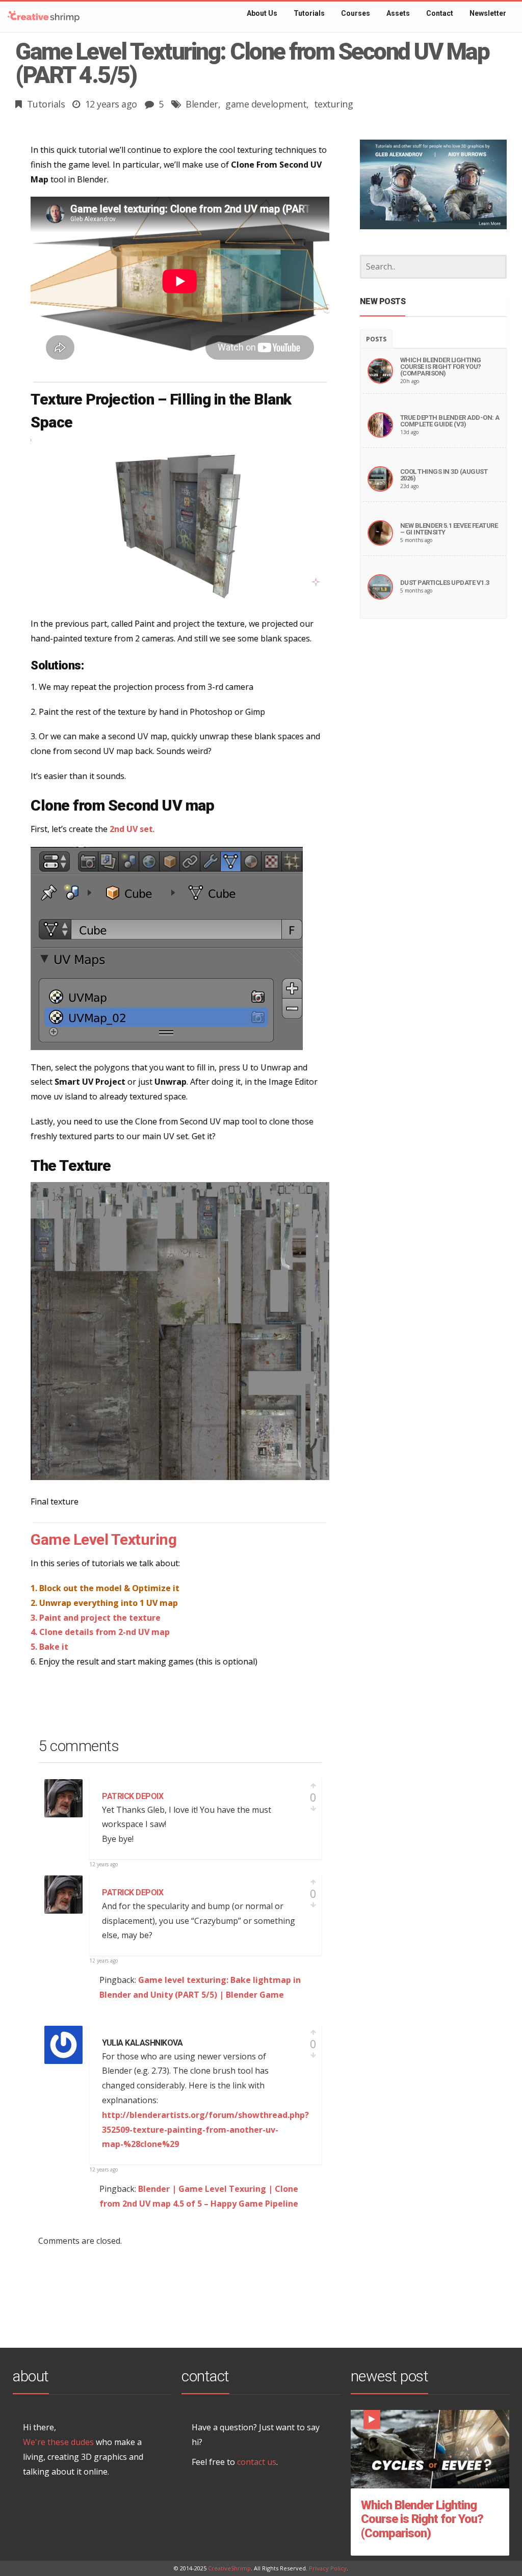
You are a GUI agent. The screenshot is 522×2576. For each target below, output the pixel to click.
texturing (334, 104)
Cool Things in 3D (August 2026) (444, 475)
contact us (257, 2462)
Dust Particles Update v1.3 (445, 583)
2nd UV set (131, 829)
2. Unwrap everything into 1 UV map (104, 1603)
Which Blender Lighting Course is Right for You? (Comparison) (441, 367)
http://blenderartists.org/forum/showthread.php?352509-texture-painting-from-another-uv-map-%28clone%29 (205, 2130)
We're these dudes (58, 2442)
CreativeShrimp (229, 2568)
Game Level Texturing (103, 1539)
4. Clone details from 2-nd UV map (100, 1632)
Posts (376, 339)
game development (266, 104)
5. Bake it (49, 1647)
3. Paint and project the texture (96, 1618)
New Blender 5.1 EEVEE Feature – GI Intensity (449, 529)
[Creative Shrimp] (44, 17)
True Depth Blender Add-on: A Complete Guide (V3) (450, 421)
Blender (202, 104)
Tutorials (46, 104)
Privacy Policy (328, 2568)
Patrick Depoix (133, 1796)
